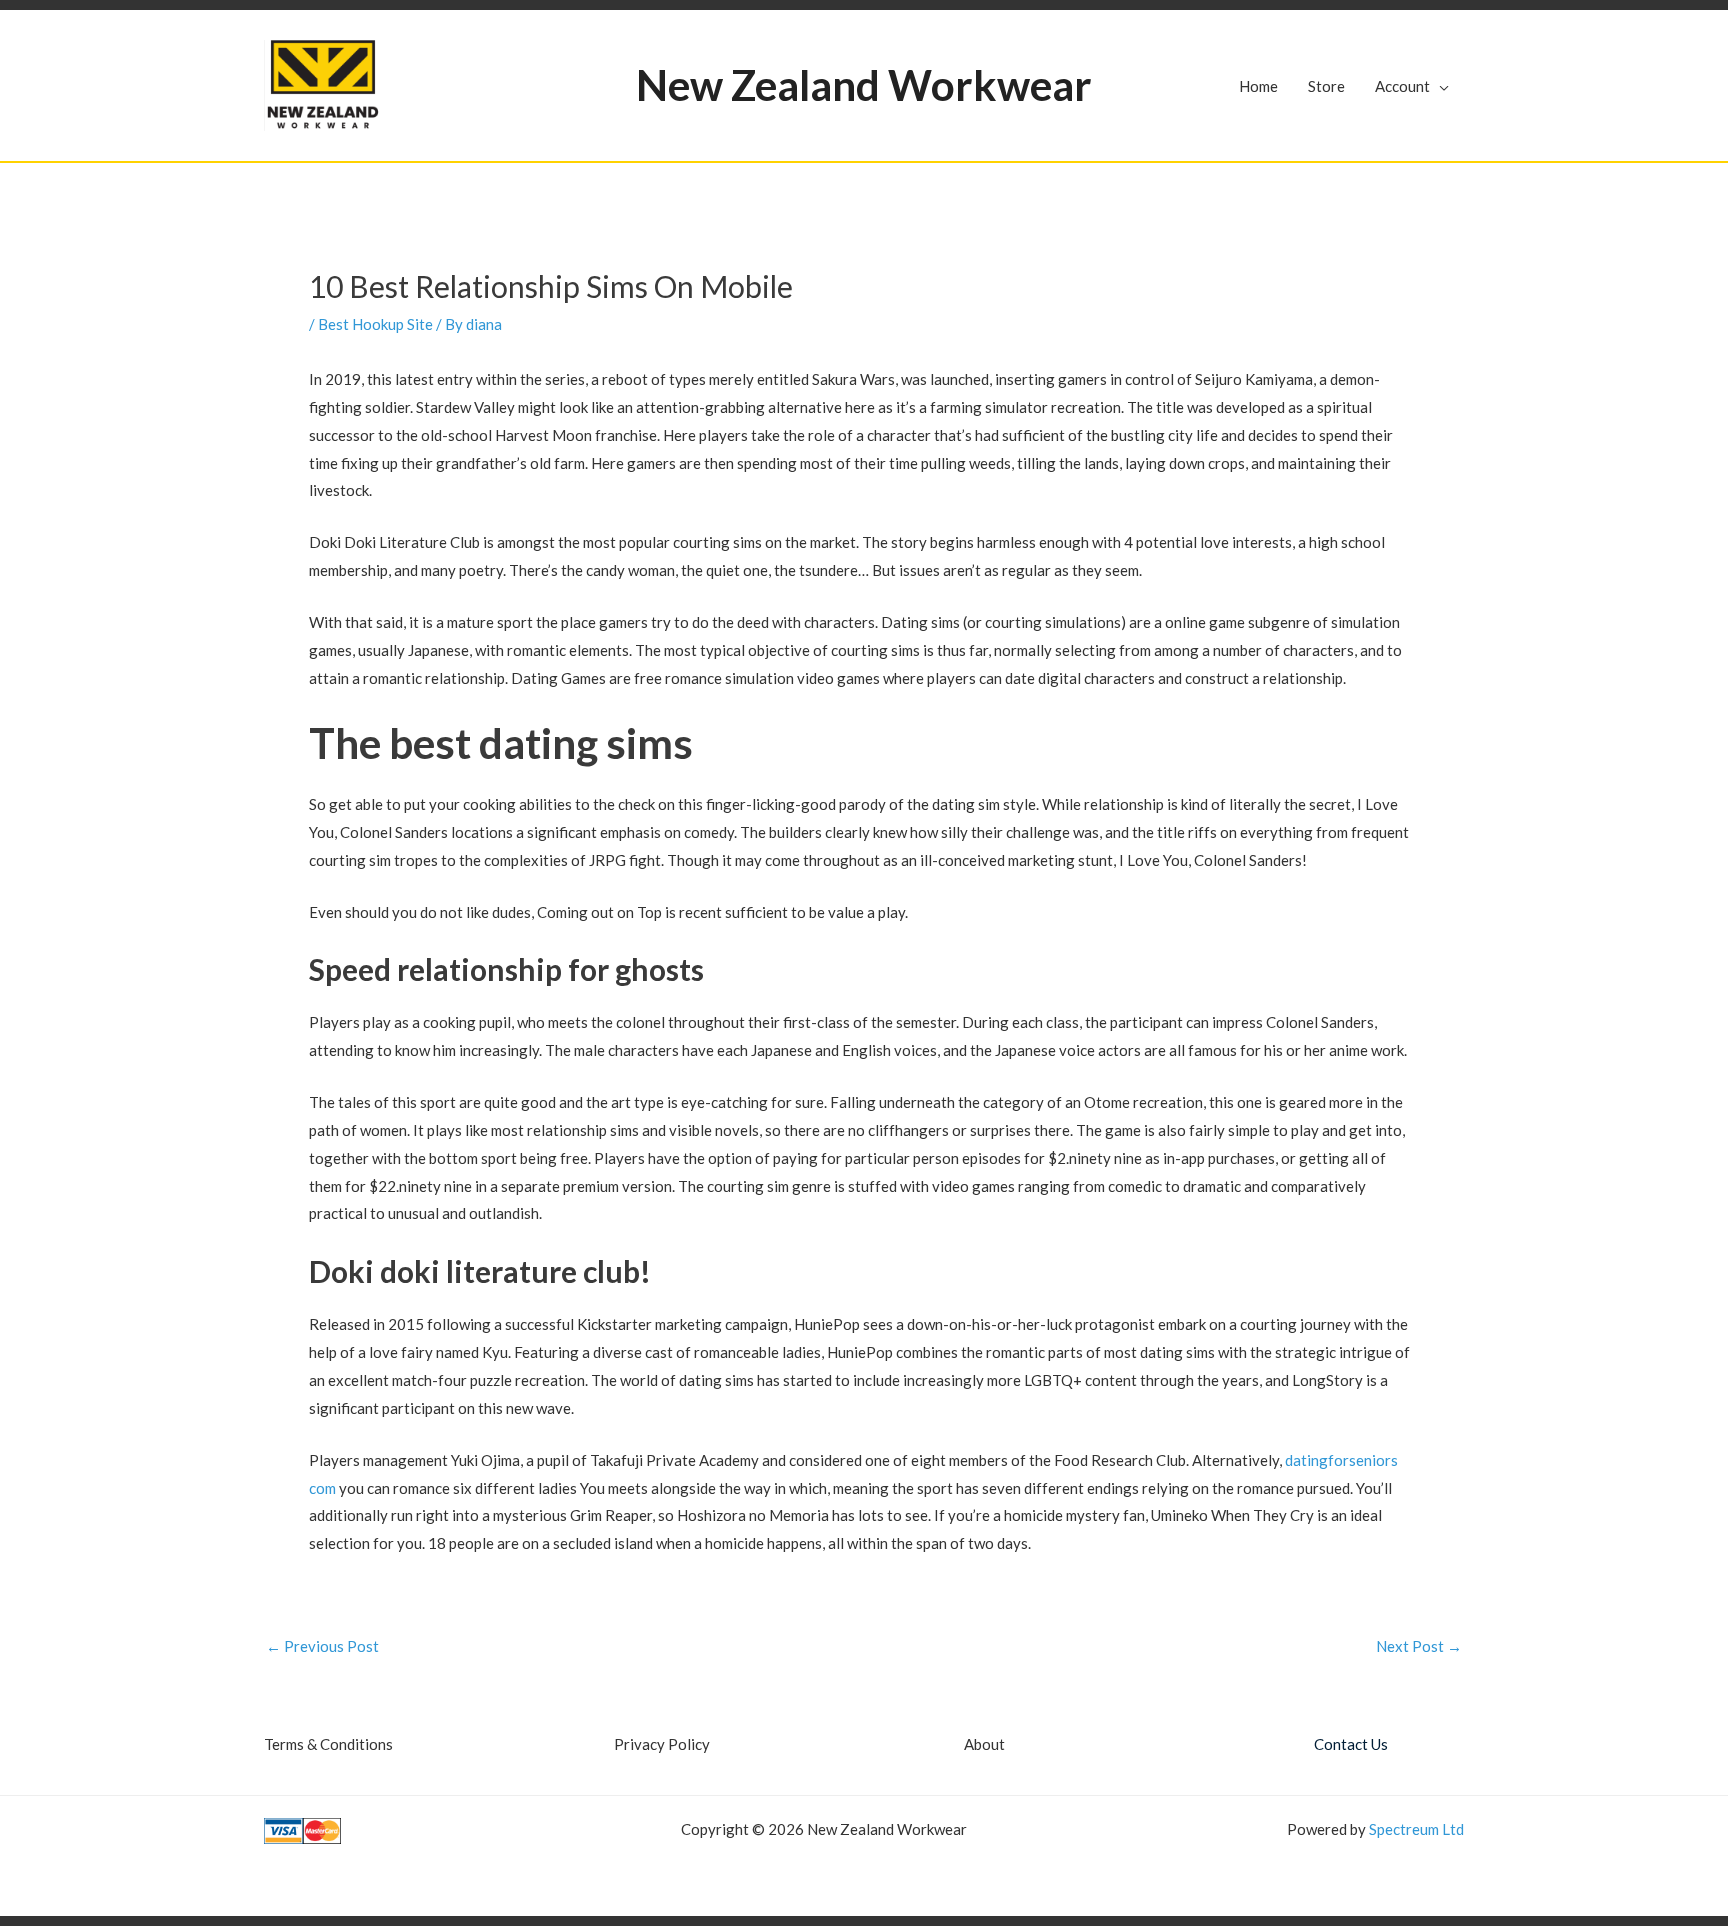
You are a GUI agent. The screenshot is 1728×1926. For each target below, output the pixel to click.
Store (1326, 86)
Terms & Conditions (328, 1744)
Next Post (1419, 1646)
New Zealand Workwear (864, 85)
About (984, 1744)
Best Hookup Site (375, 324)
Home (1258, 86)
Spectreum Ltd (1416, 1829)
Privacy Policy (662, 1744)
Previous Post (322, 1646)
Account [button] (1402, 86)
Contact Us (1351, 1744)
